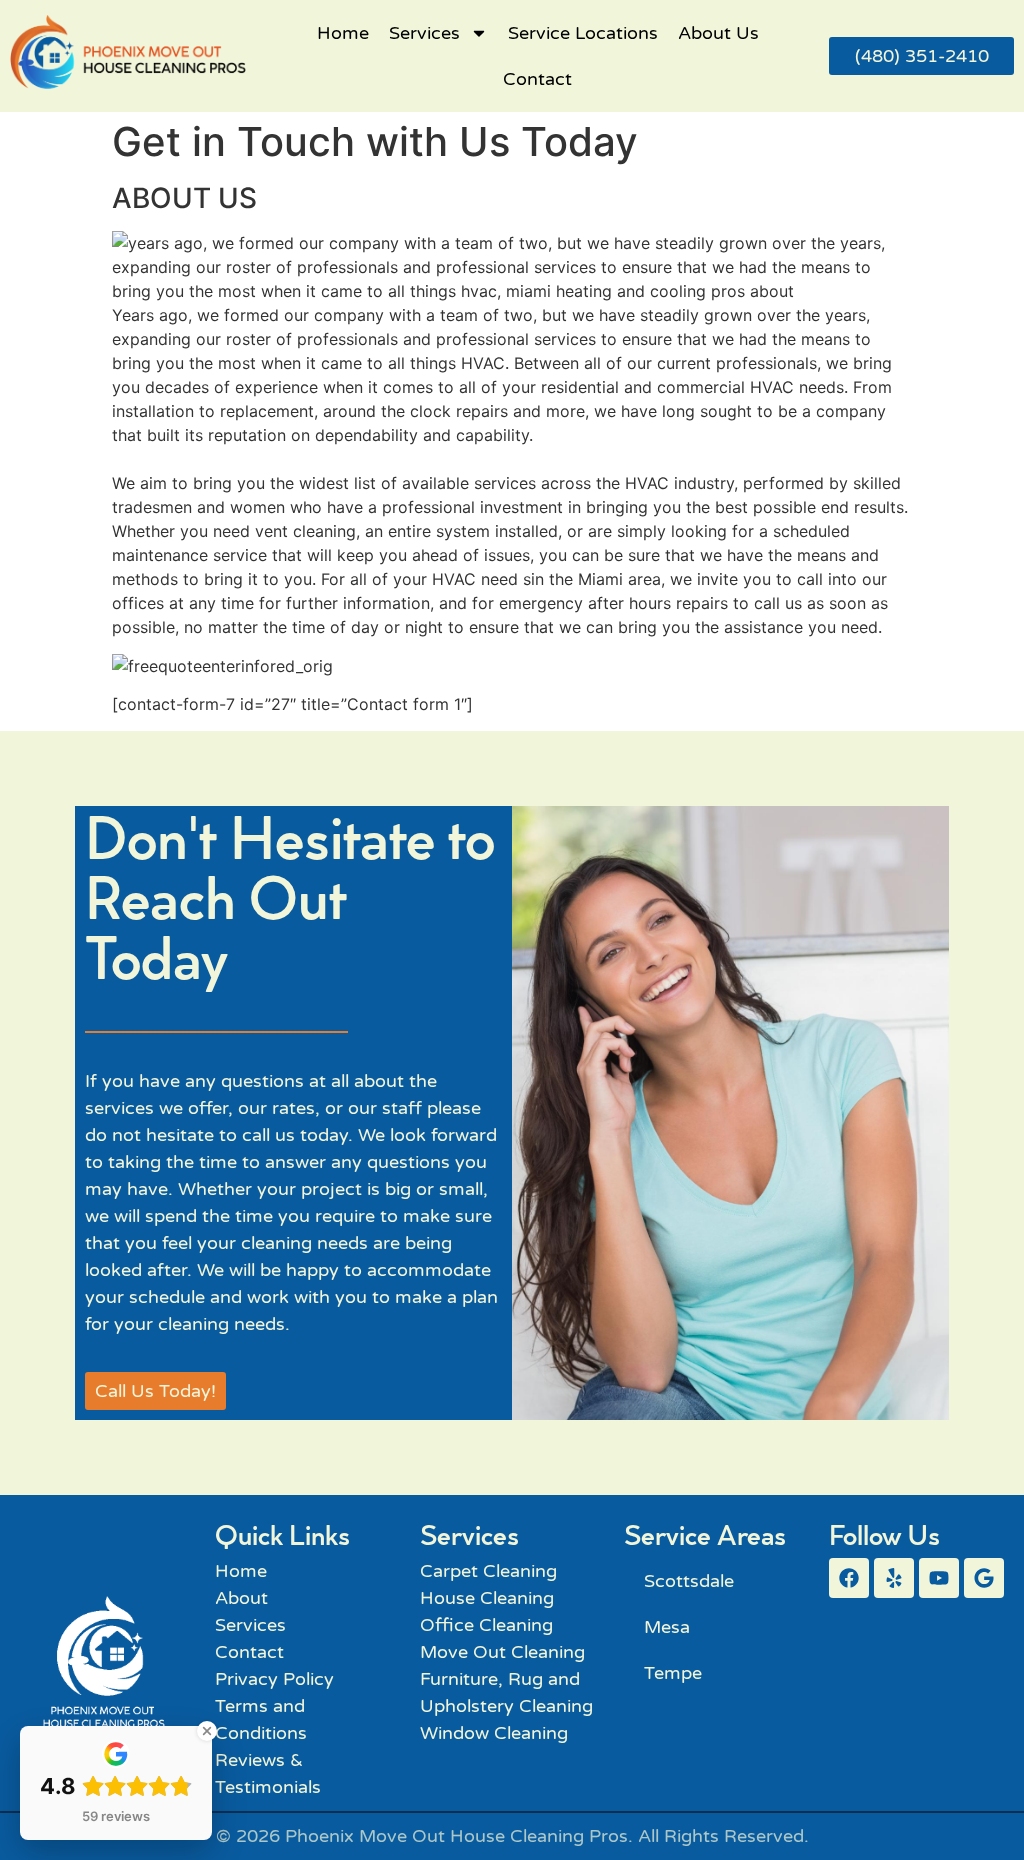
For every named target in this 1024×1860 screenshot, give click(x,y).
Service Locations (583, 33)
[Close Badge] (207, 1731)
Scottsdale (689, 1581)
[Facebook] (849, 1578)
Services (424, 33)
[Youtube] (939, 1578)
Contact (537, 79)
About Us (718, 33)
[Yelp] (894, 1578)
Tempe (673, 1673)
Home (343, 33)
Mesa (667, 1627)
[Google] (984, 1578)
